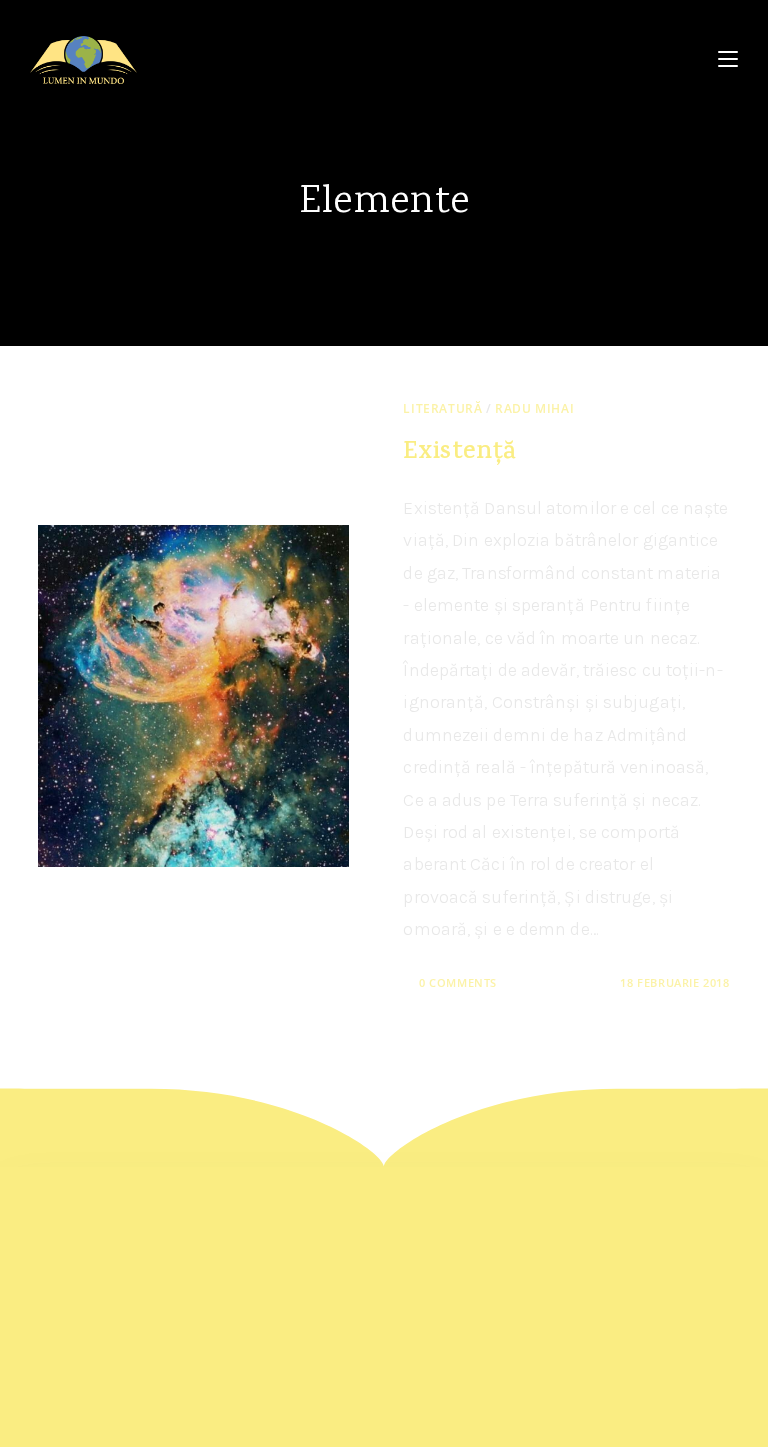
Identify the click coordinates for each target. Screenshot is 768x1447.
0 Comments (458, 982)
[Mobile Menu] (728, 59)
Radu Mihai (534, 408)
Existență (459, 453)
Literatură (442, 408)
